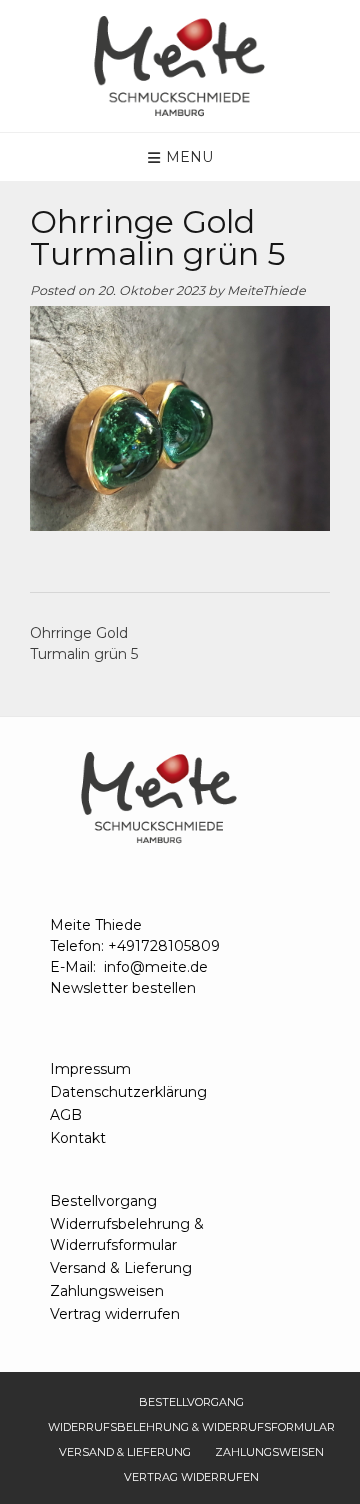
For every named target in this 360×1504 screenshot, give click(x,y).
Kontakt (78, 1138)
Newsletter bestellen (123, 988)
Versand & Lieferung (121, 1268)
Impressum (90, 1069)
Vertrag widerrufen (115, 1314)
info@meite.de (156, 967)
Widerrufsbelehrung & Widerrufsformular (127, 1234)
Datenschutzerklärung (128, 1092)
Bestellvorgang (103, 1201)
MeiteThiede (266, 290)
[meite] (180, 66)
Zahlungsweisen (107, 1291)
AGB (66, 1115)
